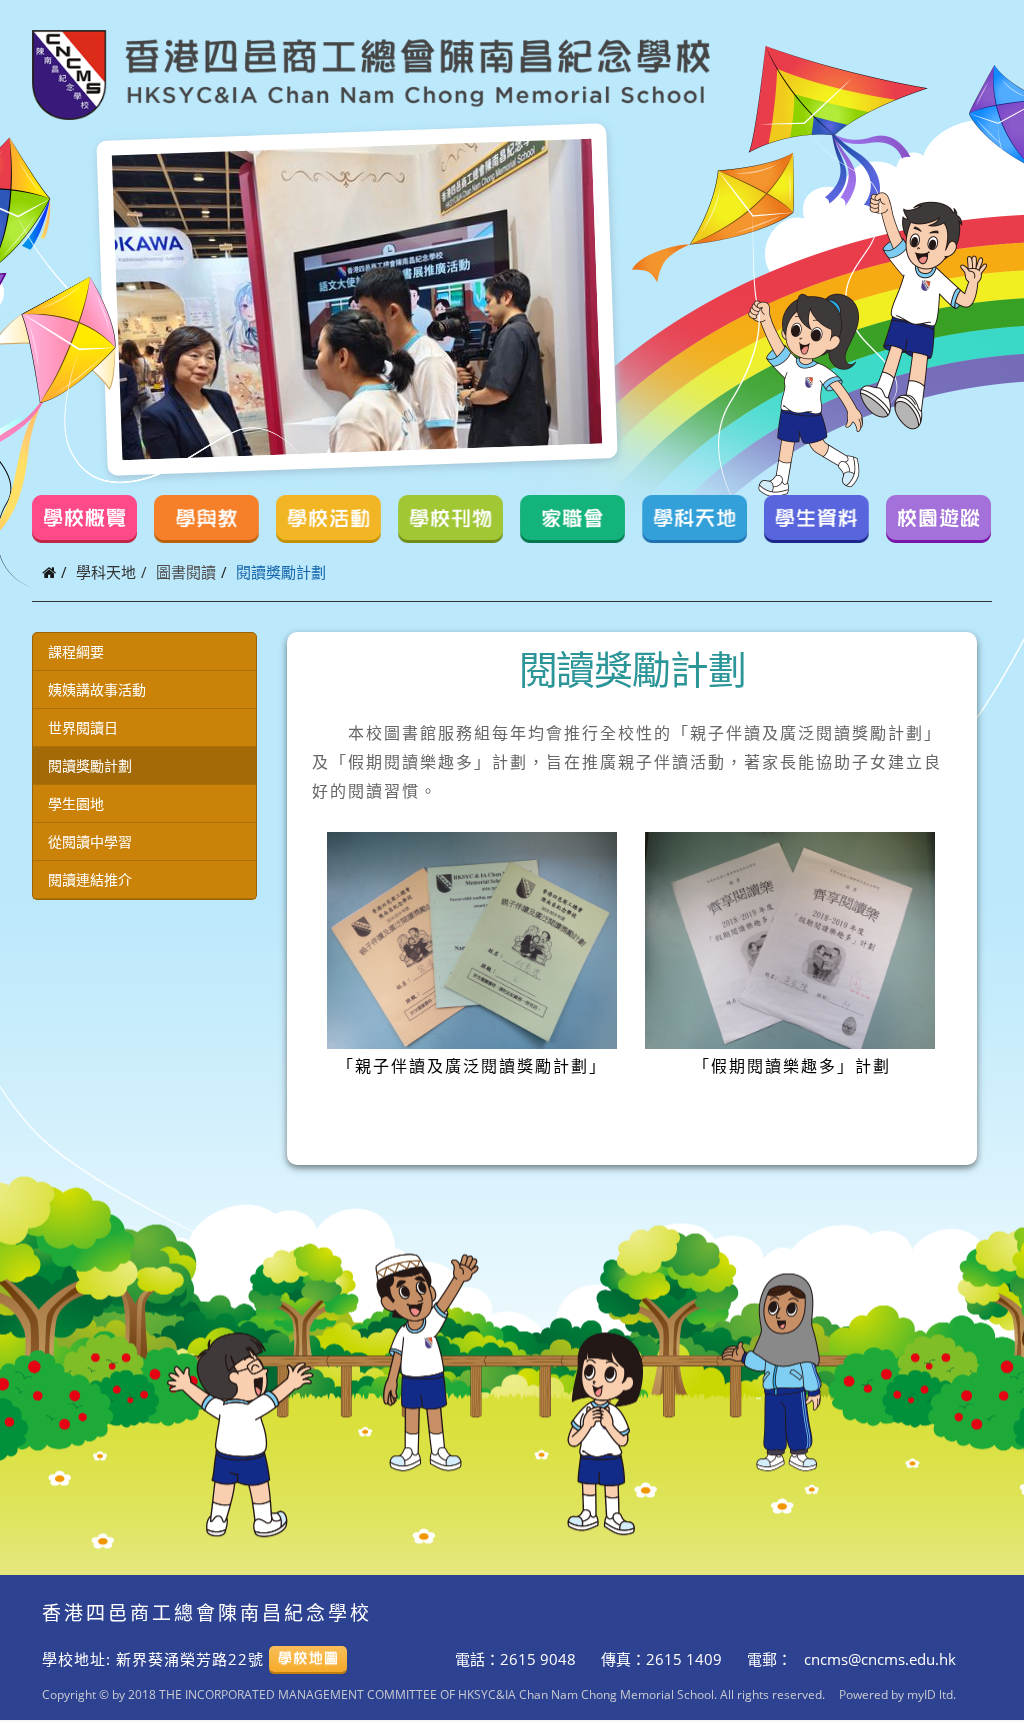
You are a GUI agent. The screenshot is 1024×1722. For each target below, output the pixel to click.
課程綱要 (76, 651)
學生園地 (76, 803)
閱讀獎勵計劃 (90, 765)
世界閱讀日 (83, 727)
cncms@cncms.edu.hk (878, 1659)
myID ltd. (931, 1694)
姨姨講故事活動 (97, 689)
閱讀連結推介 (90, 879)
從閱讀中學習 (90, 841)
